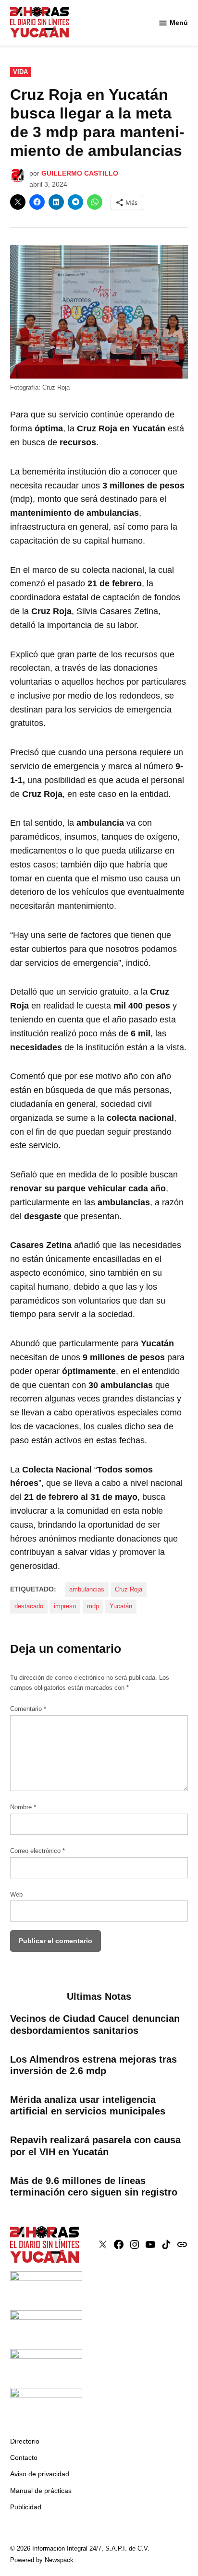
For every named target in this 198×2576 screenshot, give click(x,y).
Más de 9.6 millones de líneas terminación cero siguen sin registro (94, 2186)
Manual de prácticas (41, 2491)
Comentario (28, 1709)
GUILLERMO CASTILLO (80, 173)
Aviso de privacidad (40, 2474)
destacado (29, 1606)
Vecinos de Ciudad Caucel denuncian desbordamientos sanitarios (95, 2024)
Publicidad (26, 2507)
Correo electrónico (37, 1851)
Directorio (25, 2441)
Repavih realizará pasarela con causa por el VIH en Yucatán (95, 2146)
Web (16, 1895)
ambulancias (87, 1590)
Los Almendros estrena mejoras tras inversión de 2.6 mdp (93, 2065)
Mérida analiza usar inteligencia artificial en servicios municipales (88, 2105)
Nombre (23, 1807)
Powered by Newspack (42, 2560)
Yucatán (121, 1606)
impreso (65, 1606)
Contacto (24, 2457)
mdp (93, 1606)
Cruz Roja (129, 1590)
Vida (20, 72)
